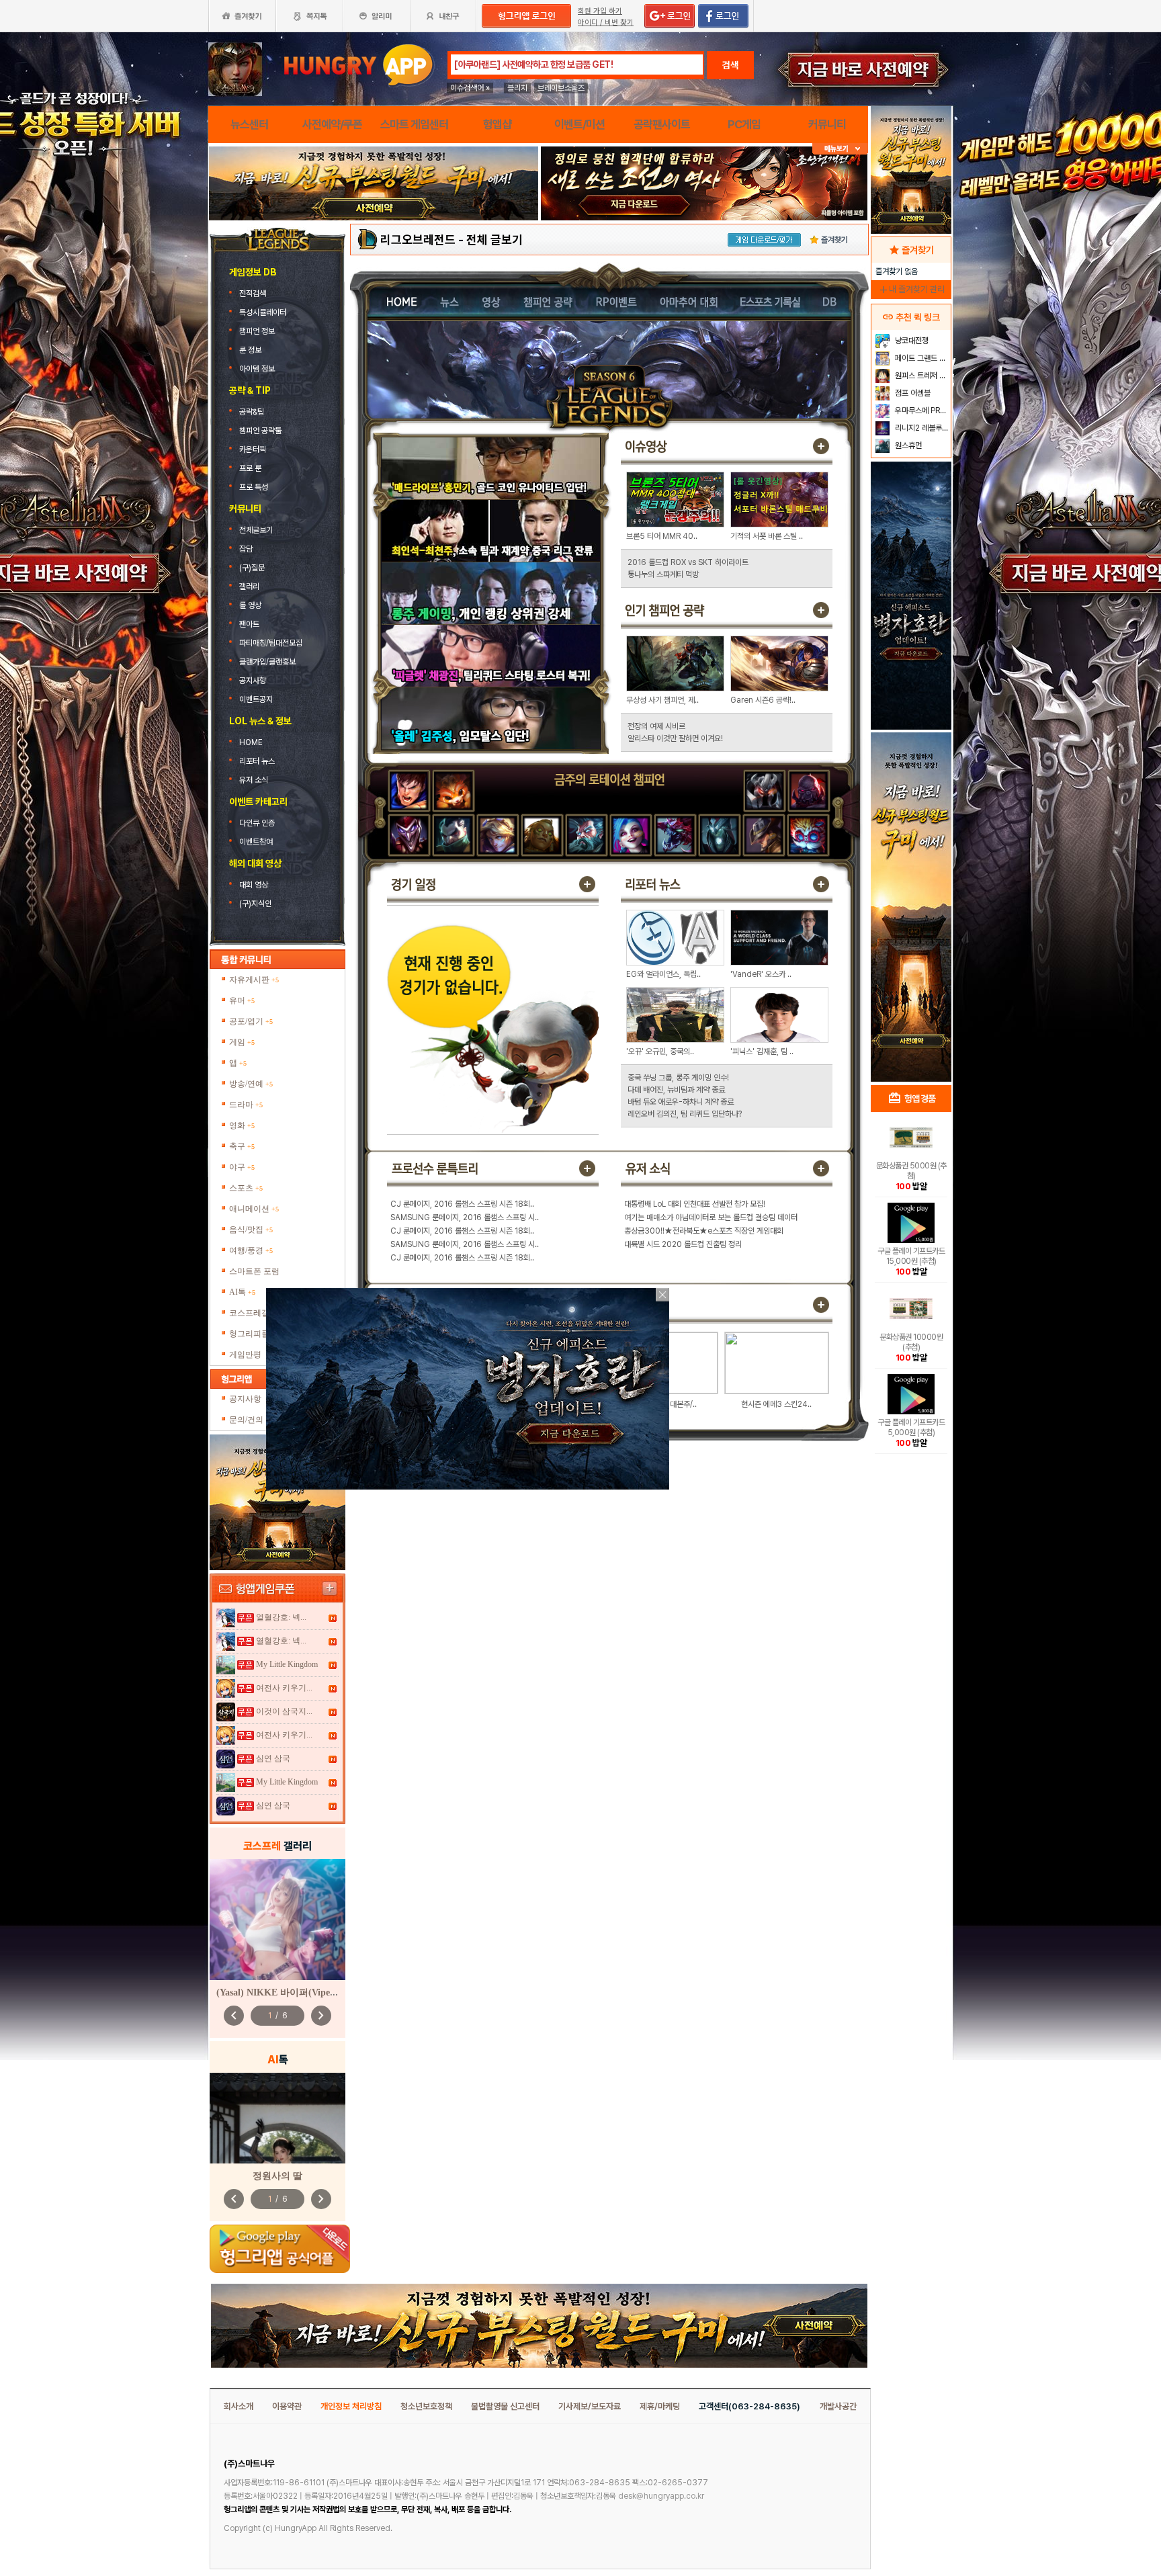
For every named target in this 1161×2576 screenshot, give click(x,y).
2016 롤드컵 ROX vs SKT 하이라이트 (688, 562)
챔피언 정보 (258, 331)
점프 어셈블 (912, 393)
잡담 (246, 549)
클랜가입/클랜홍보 (267, 662)
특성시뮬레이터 (264, 312)
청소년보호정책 (426, 2406)
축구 (242, 1146)
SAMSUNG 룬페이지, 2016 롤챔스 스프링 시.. (465, 1217)
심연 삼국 (273, 1758)
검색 (730, 65)
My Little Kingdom (287, 1664)
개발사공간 (838, 2406)
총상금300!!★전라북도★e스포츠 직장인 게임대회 (704, 1231)
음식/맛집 (251, 1230)
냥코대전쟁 (911, 341)
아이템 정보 (258, 369)
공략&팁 (252, 412)
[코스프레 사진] (277, 1920)
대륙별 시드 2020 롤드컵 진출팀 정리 (683, 1244)
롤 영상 (250, 605)
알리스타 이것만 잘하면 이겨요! (675, 738)
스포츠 (246, 1188)
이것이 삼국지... (284, 1711)
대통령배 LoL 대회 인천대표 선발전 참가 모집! (695, 1204)
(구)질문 (252, 568)
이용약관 (287, 2406)
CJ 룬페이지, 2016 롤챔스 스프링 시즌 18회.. (462, 1204)
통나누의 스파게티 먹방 (663, 574)
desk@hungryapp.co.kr (661, 2496)
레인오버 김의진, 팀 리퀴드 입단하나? (685, 1114)
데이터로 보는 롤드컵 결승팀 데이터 (743, 1217)
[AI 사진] (277, 2118)
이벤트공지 (256, 699)
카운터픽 (254, 449)
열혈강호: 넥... (281, 1617)
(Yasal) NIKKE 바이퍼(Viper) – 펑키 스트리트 (311, 1992)
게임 (242, 1042)
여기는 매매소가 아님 (656, 1217)
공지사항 (253, 681)
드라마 (246, 1105)
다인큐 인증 (257, 823)
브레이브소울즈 (561, 88)
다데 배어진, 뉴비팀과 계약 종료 (676, 1090)
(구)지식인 (256, 904)
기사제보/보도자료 (590, 2406)
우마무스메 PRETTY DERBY (921, 411)
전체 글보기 (494, 240)
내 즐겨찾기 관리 (911, 289)
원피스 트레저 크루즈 (921, 376)
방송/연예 (251, 1084)
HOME (252, 742)
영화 (242, 1125)
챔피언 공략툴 (260, 431)
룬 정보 (251, 350)
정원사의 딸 (277, 2176)
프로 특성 (254, 487)
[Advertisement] (374, 257)
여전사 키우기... (284, 1688)
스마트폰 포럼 (254, 1271)
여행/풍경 (251, 1250)
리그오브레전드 (418, 240)
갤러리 (249, 587)
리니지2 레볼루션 (921, 428)
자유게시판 (254, 980)
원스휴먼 (907, 445)
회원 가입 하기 (600, 11)
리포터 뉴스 (257, 761)
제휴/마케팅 (660, 2406)
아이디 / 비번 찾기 (606, 23)
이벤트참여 (256, 842)
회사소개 (239, 2406)
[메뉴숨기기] (840, 149)
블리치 (517, 88)
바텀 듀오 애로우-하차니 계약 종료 (681, 1102)
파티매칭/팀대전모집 (271, 643)
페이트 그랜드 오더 (921, 358)
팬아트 (249, 624)
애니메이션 (254, 1209)
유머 (242, 1000)
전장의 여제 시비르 (656, 726)
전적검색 (254, 294)
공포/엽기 (251, 1021)
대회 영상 (254, 885)
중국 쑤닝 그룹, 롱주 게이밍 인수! (678, 1078)
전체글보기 (257, 530)
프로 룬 (250, 468)
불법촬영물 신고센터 (505, 2406)
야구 (242, 1167)
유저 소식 (254, 780)
